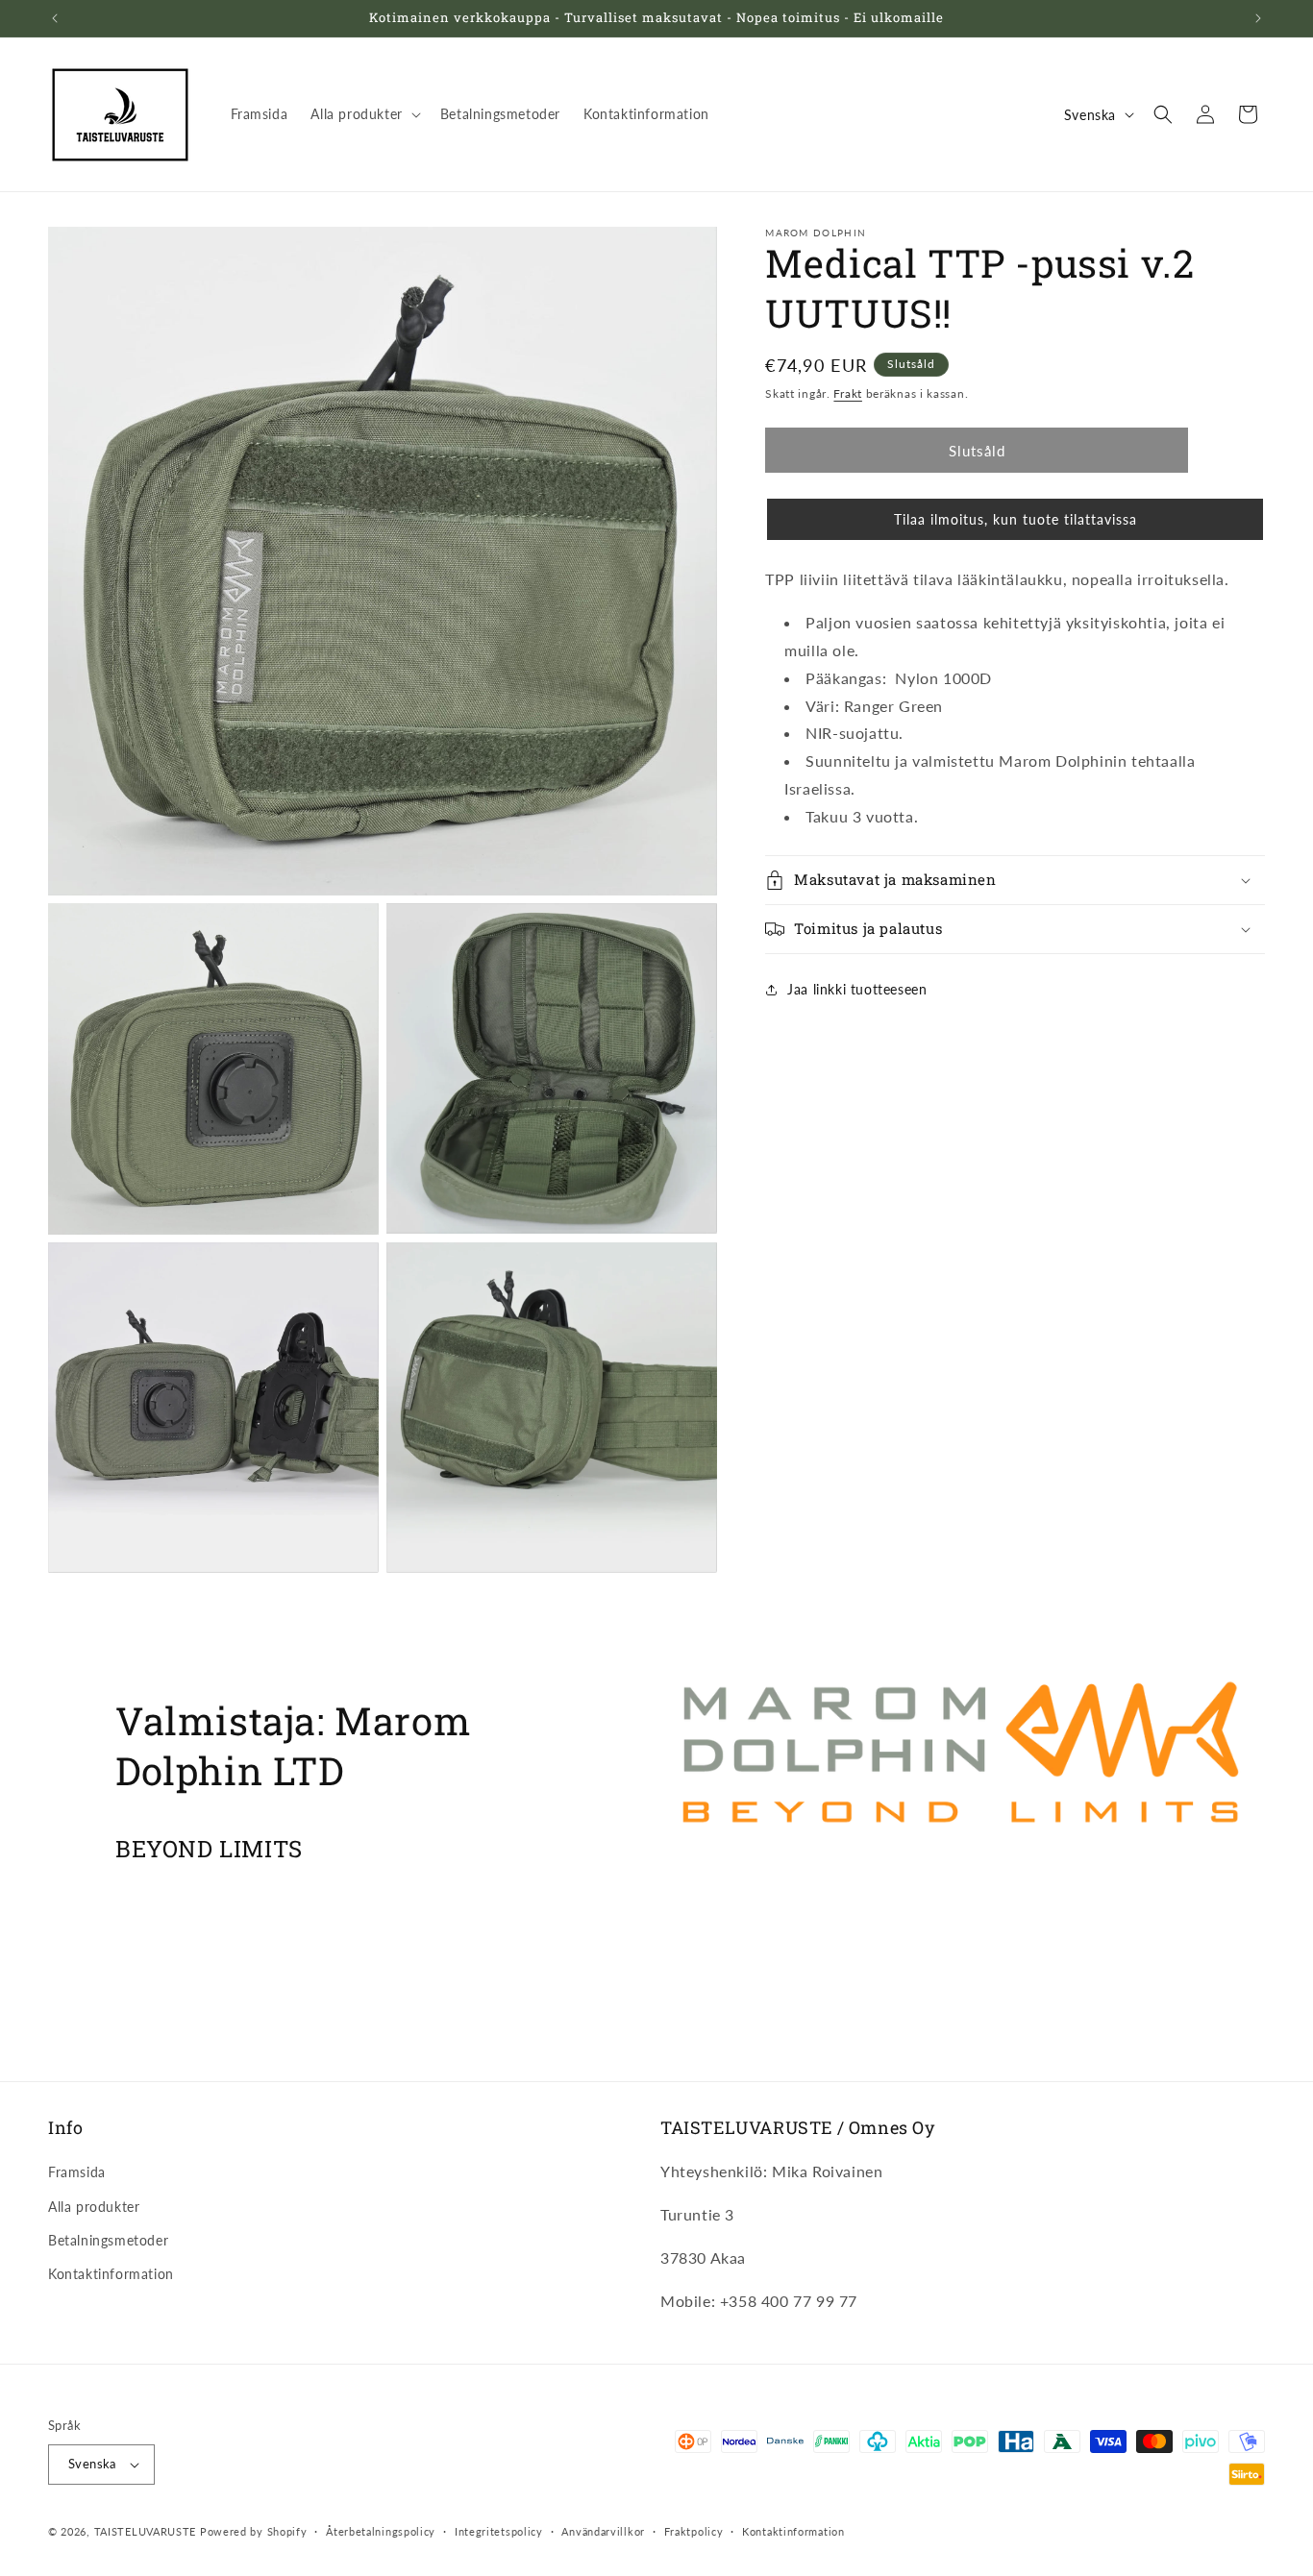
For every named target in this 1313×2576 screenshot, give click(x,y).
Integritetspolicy (499, 2531)
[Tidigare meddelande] (55, 18)
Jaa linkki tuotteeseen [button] (857, 989)
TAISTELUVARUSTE (146, 2531)
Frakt (848, 393)
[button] (363, 114)
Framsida (77, 2172)
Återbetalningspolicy (381, 2531)
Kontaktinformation (111, 2274)
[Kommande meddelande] (1258, 18)
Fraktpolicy (694, 2531)
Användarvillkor (603, 2531)
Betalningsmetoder (108, 2240)
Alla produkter (94, 2207)
